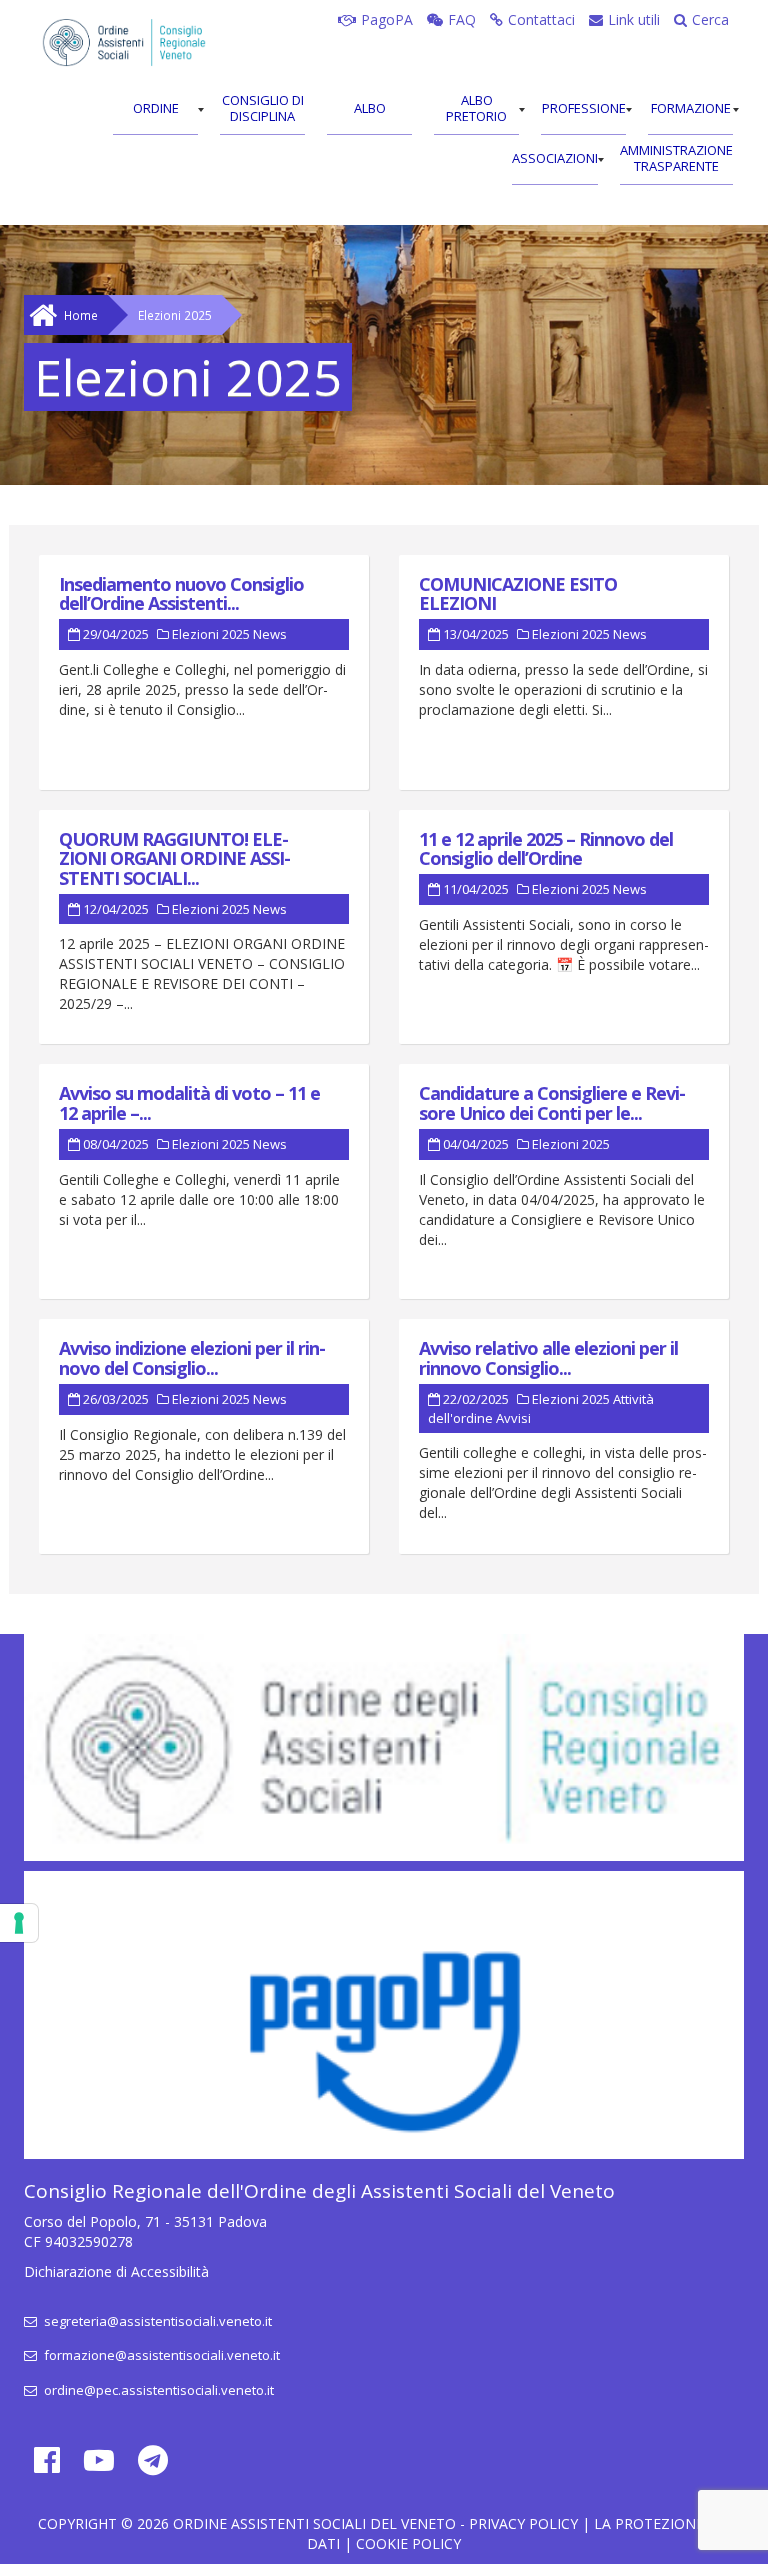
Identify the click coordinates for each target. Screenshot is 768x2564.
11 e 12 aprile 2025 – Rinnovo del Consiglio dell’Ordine (546, 849)
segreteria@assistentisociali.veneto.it (156, 2321)
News (270, 634)
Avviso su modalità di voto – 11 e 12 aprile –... (189, 1103)
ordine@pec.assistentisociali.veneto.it (157, 2390)
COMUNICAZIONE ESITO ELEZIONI (518, 594)
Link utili (634, 19)
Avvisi (513, 1418)
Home (81, 315)
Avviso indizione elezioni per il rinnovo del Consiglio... (192, 1358)
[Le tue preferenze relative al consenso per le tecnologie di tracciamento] (19, 1923)
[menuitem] (155, 110)
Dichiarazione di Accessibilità (116, 2271)
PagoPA (387, 19)
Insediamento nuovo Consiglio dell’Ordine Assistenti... (181, 594)
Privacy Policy (523, 2523)
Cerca (710, 19)
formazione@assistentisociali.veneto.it (160, 2355)
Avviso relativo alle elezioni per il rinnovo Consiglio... (548, 1358)
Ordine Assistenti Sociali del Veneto (314, 2523)
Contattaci (541, 19)
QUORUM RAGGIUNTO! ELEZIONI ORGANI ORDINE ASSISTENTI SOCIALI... (175, 859)
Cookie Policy (408, 2543)
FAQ (462, 19)
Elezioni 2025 (211, 634)
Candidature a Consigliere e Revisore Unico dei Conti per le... (552, 1103)
